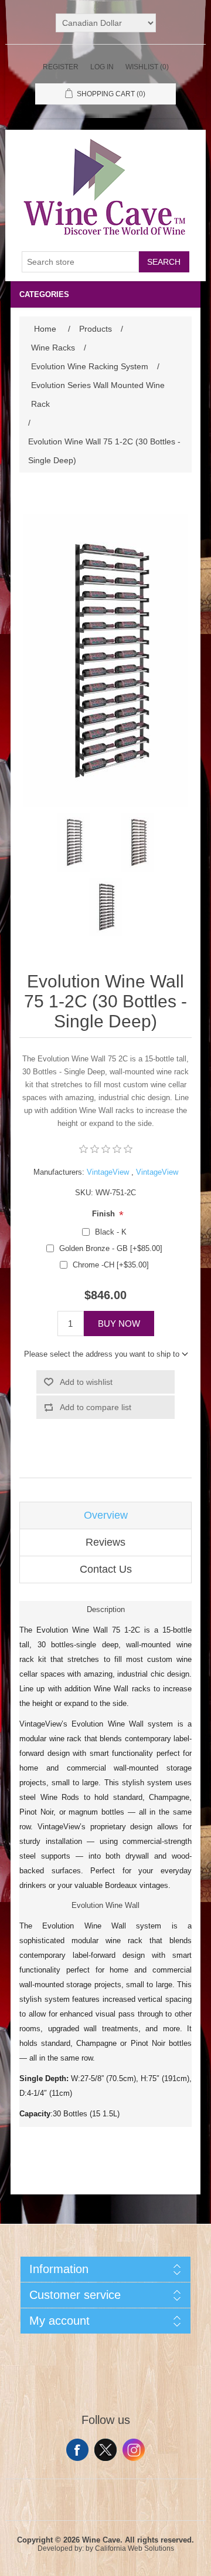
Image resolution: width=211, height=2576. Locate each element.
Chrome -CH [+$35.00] (111, 1265)
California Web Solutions (135, 2548)
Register (61, 67)
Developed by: (61, 2548)
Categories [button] (44, 294)
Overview (106, 1515)
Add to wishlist (86, 1382)
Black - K (111, 1232)
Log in (102, 67)
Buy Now (119, 1324)
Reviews (105, 1542)
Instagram (134, 2450)
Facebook (77, 2450)
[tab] (105, 1515)
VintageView (108, 1172)
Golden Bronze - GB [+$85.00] (111, 1248)
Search (164, 262)
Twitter (105, 2450)
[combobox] (80, 262)
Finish (105, 1214)
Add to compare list (96, 1407)
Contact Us (106, 1569)
